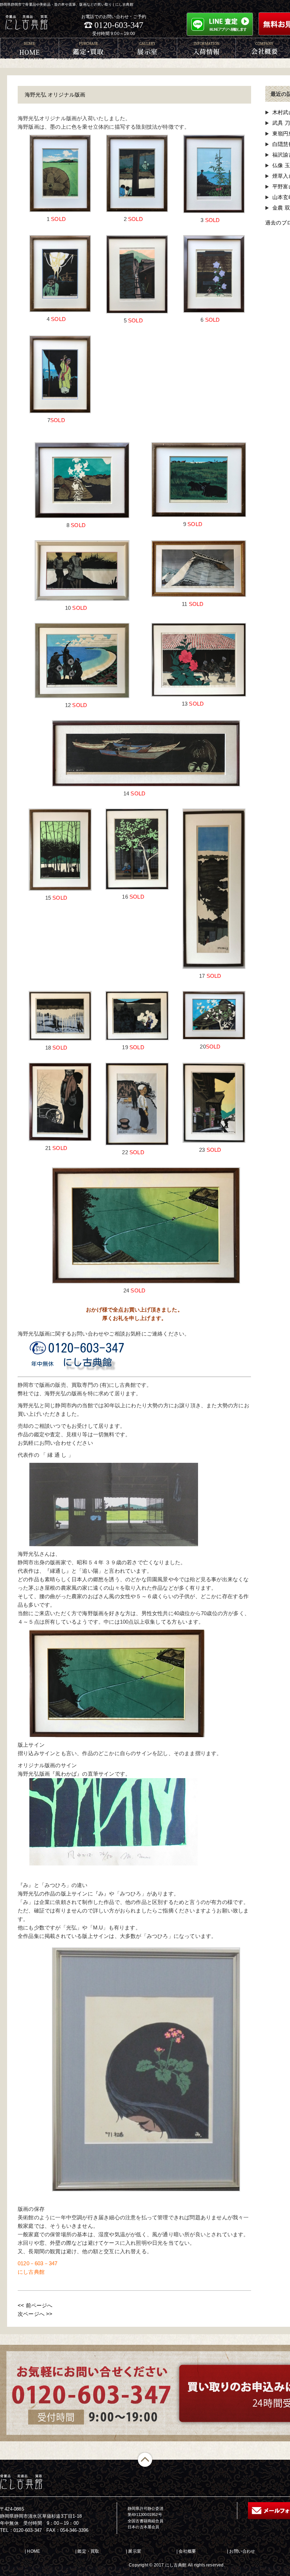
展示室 (135, 2551)
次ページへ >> (35, 2314)
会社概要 (187, 2551)
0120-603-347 (119, 25)
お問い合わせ (242, 2551)
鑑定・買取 (88, 2551)
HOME (33, 2551)
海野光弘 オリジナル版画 (55, 95)
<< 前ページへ (35, 2305)
